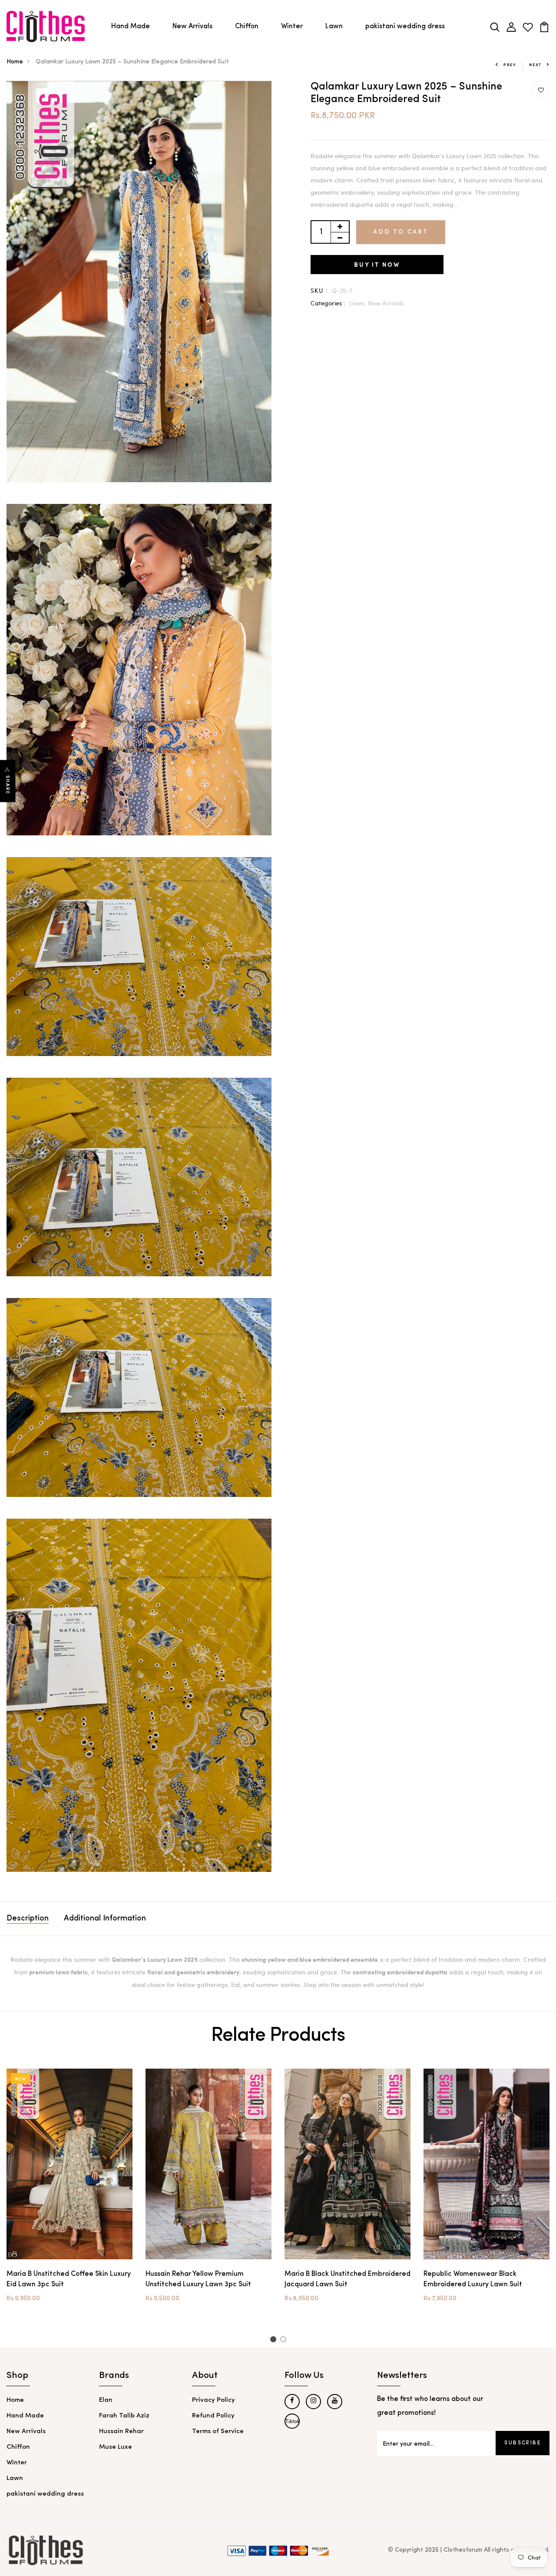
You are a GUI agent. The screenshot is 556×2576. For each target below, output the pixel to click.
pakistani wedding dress (405, 26)
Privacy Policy (213, 2400)
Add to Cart (401, 232)
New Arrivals (192, 26)
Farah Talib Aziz (124, 2416)
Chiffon (247, 26)
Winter (292, 26)
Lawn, (359, 303)
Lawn (334, 26)
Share (8, 785)
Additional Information (105, 1919)
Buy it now (377, 264)
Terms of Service (218, 2432)
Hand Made (131, 26)
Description (28, 1919)
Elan (106, 2400)
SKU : (319, 290)
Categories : (328, 303)
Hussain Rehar (121, 2432)
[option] (69, 2193)
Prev (510, 65)
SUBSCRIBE (523, 2443)
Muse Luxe (116, 2447)
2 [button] (285, 2341)
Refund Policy (213, 2416)
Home (15, 62)
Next (535, 65)
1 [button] (274, 2341)
